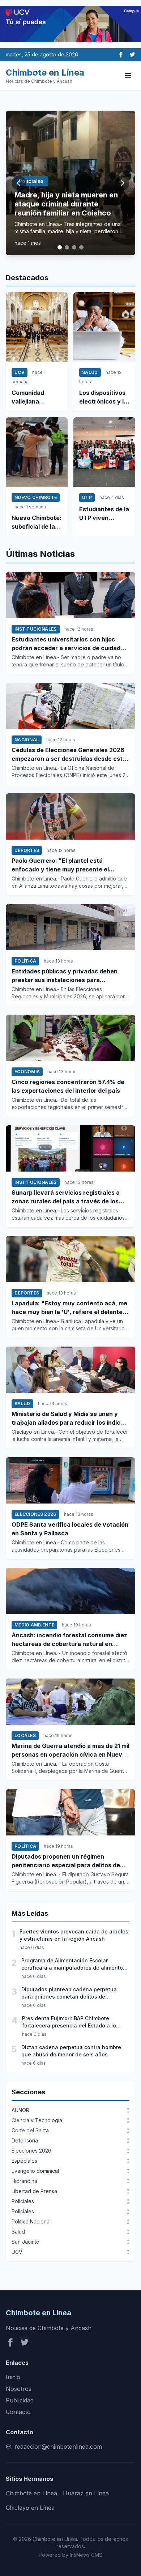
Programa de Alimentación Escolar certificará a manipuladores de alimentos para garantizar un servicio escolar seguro (75, 1964)
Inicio (13, 2377)
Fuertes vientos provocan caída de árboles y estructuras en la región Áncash (74, 1935)
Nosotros (19, 2389)
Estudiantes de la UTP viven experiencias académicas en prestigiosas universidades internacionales (104, 514)
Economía (27, 1072)
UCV (20, 372)
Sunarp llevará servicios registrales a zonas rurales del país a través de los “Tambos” (66, 1197)
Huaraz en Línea (86, 2493)
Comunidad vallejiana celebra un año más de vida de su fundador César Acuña (33, 397)
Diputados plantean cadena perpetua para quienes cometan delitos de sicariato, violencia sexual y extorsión (69, 1993)
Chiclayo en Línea (30, 2508)
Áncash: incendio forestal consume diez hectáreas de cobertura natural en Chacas (69, 1640)
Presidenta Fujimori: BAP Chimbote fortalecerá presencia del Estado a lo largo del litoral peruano (69, 2022)
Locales (25, 1735)
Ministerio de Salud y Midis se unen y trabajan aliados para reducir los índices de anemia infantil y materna (69, 1419)
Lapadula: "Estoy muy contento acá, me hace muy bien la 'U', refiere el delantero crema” (70, 1308)
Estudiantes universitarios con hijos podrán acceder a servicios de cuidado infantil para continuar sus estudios (68, 644)
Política (25, 961)
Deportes (27, 850)
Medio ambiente (34, 1625)
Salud (90, 372)
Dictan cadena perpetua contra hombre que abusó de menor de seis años (71, 2051)
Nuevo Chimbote (36, 497)
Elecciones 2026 (35, 1514)
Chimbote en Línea (31, 2493)
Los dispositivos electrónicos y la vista (103, 397)
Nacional (27, 740)
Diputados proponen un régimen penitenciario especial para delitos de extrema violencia (66, 1861)
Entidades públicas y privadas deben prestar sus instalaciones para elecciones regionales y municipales (65, 976)
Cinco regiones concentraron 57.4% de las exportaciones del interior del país (68, 1086)
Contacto (18, 2412)
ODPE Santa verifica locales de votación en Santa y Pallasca (70, 1529)
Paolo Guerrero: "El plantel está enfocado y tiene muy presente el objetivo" (60, 865)
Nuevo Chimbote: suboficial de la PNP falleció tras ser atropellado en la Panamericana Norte (37, 523)
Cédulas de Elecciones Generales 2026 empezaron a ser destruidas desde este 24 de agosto (69, 755)
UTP (87, 497)
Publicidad (20, 2400)
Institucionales (36, 629)
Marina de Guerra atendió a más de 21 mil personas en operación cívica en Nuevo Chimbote (70, 1750)
